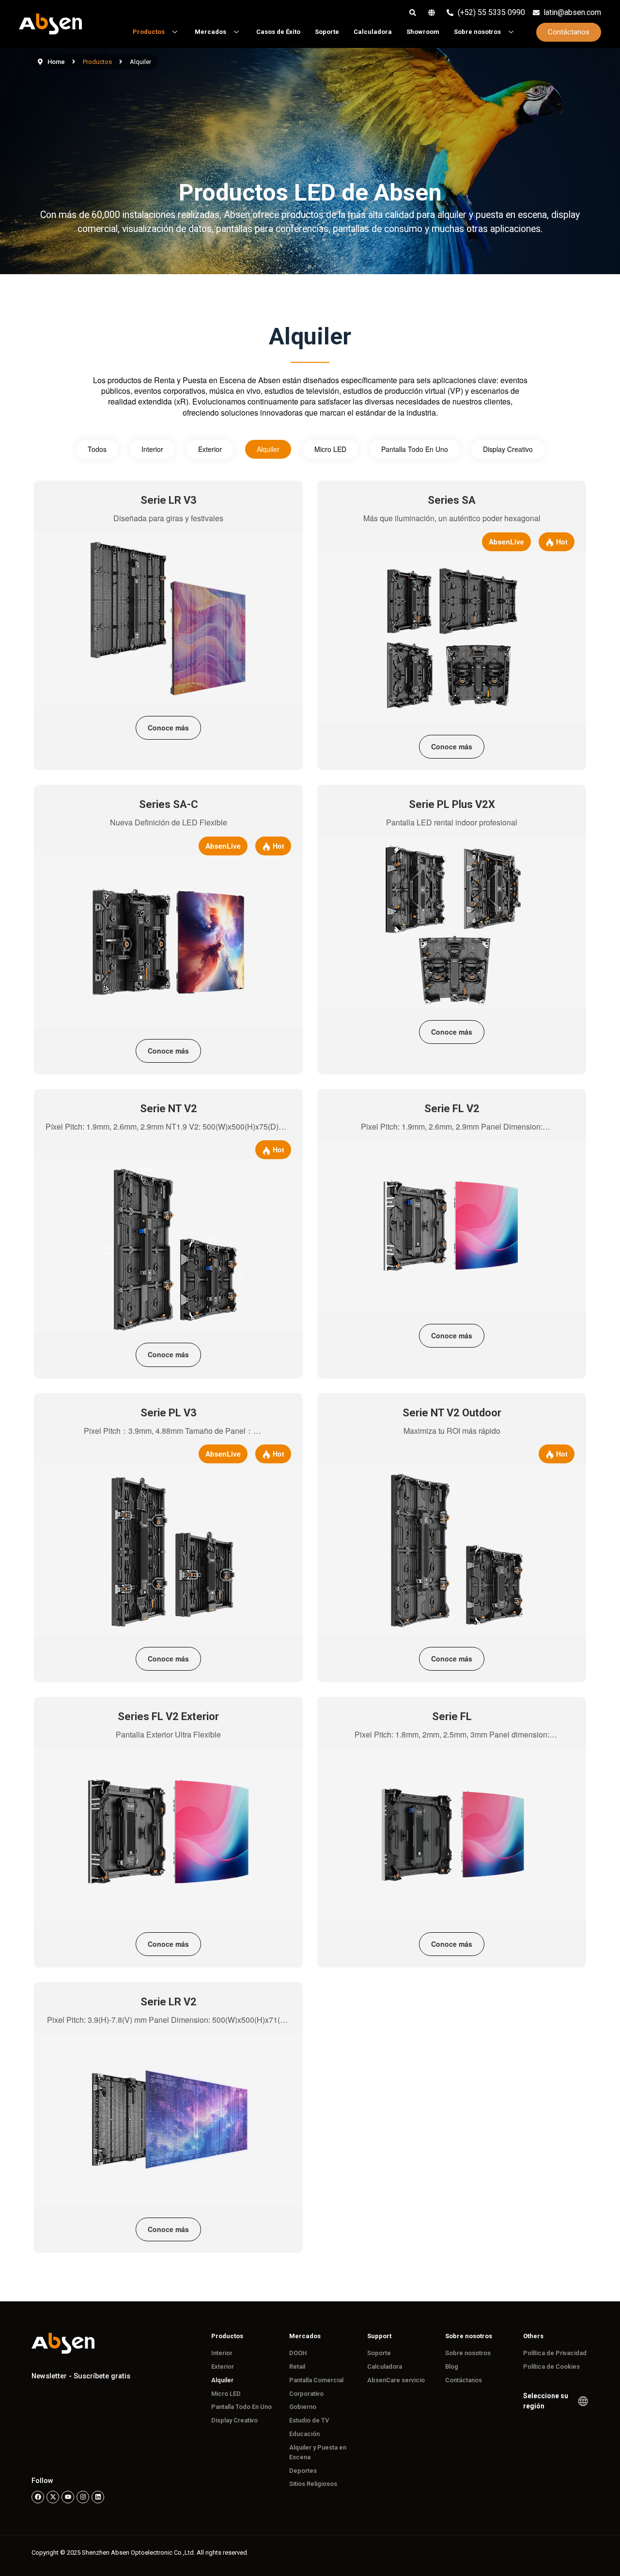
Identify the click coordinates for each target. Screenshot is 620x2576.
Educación (304, 2434)
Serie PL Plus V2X (452, 804)
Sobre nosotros (468, 2353)
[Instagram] (83, 2497)
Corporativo (306, 2394)
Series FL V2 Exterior (168, 1716)
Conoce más (168, 728)
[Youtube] (68, 2497)
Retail (297, 2367)
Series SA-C (169, 804)
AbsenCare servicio (396, 2380)
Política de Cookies (551, 2367)
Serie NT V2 (169, 1109)
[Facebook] (38, 2497)
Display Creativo (508, 449)
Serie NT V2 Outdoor (452, 1413)
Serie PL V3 (169, 1413)
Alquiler (268, 449)
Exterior (210, 449)
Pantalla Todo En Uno (415, 449)
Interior (152, 449)
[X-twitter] (53, 2497)
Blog (452, 2367)
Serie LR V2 (169, 2002)
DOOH (298, 2353)
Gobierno (303, 2407)
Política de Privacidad (555, 2353)
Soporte (379, 2353)
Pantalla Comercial (316, 2380)
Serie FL (452, 1716)
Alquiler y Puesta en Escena (318, 2452)
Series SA (452, 500)
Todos (97, 449)
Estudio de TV (309, 2420)
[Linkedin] (98, 2497)
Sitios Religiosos (313, 2484)
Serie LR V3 (169, 500)
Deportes (303, 2471)
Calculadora (385, 2367)
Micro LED (330, 449)
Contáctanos (464, 2380)
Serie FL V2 (452, 1109)
